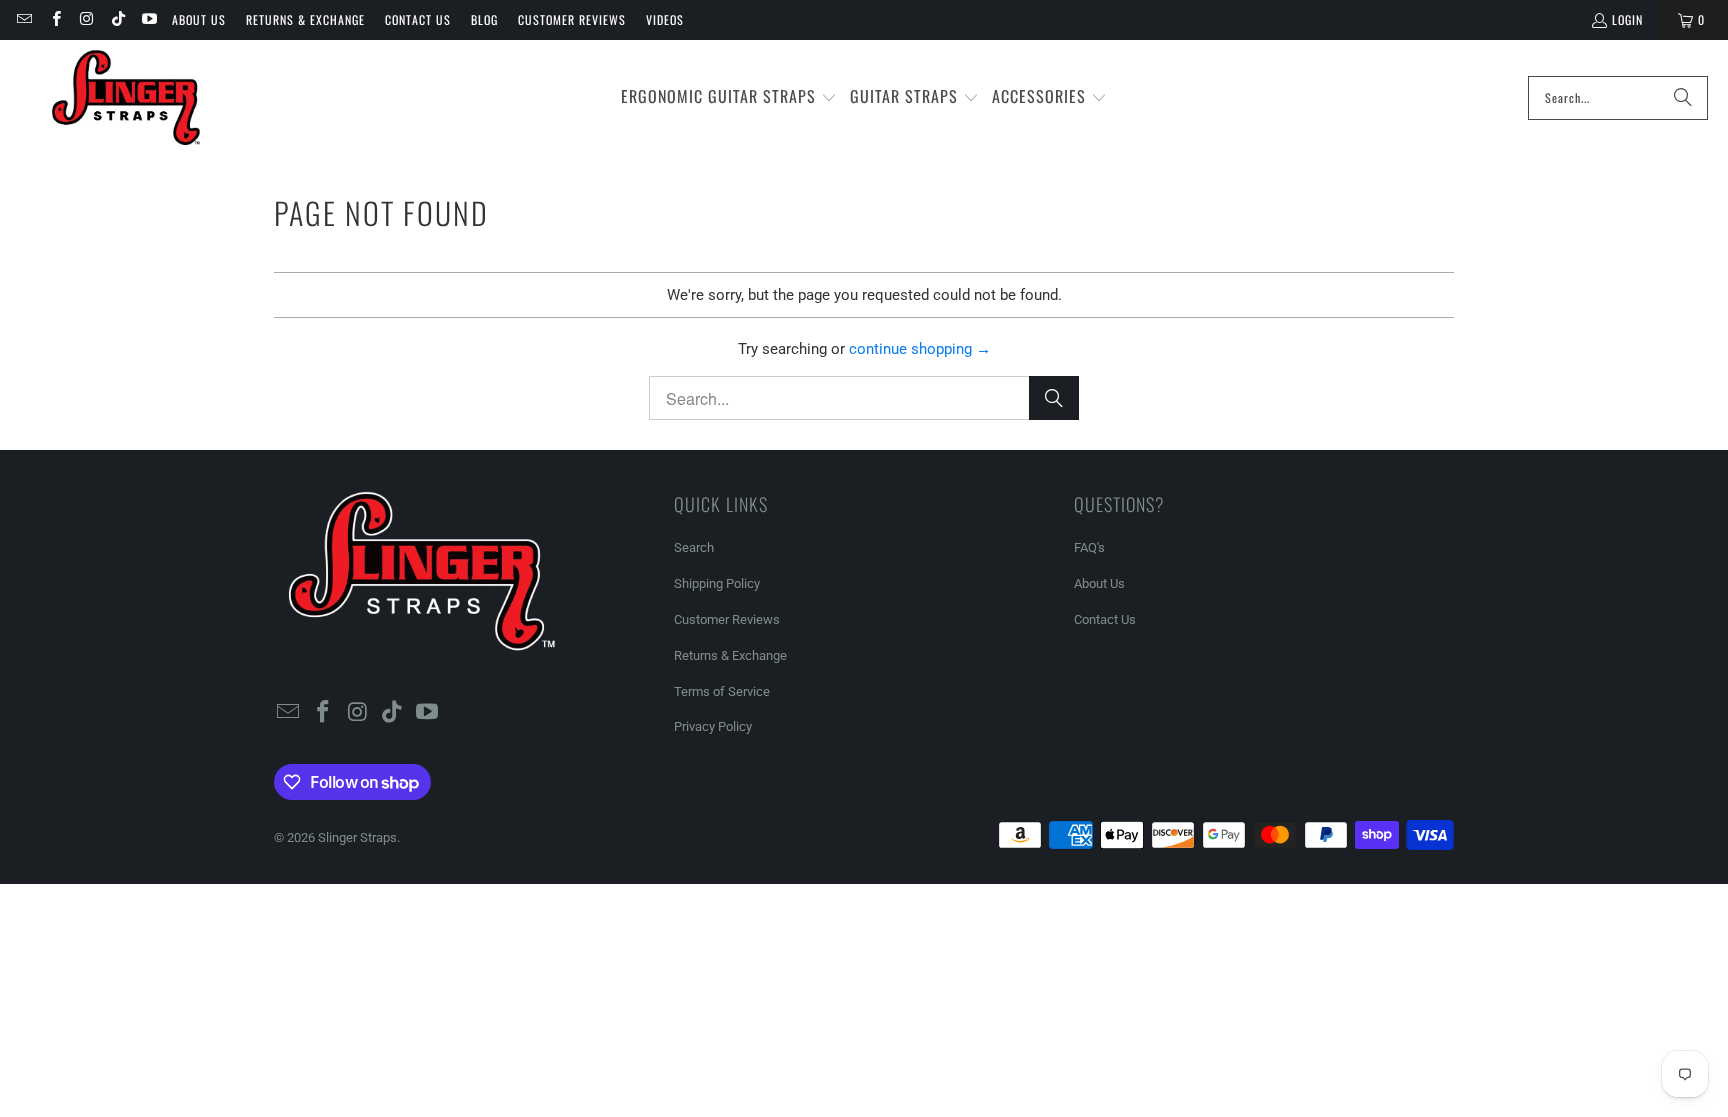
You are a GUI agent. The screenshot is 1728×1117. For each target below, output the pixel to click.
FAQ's (1089, 547)
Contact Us (418, 19)
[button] (729, 97)
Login (1627, 19)
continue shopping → (920, 349)
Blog (484, 19)
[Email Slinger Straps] (23, 19)
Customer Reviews (572, 19)
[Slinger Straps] (126, 98)
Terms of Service (722, 691)
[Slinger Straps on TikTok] (117, 19)
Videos (665, 19)
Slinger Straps (357, 837)
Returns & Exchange (305, 19)
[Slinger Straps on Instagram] (86, 19)
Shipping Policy (717, 583)
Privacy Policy (713, 726)
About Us (199, 19)
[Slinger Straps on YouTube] (148, 19)
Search (694, 547)
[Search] (1683, 98)
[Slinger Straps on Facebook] (54, 19)
